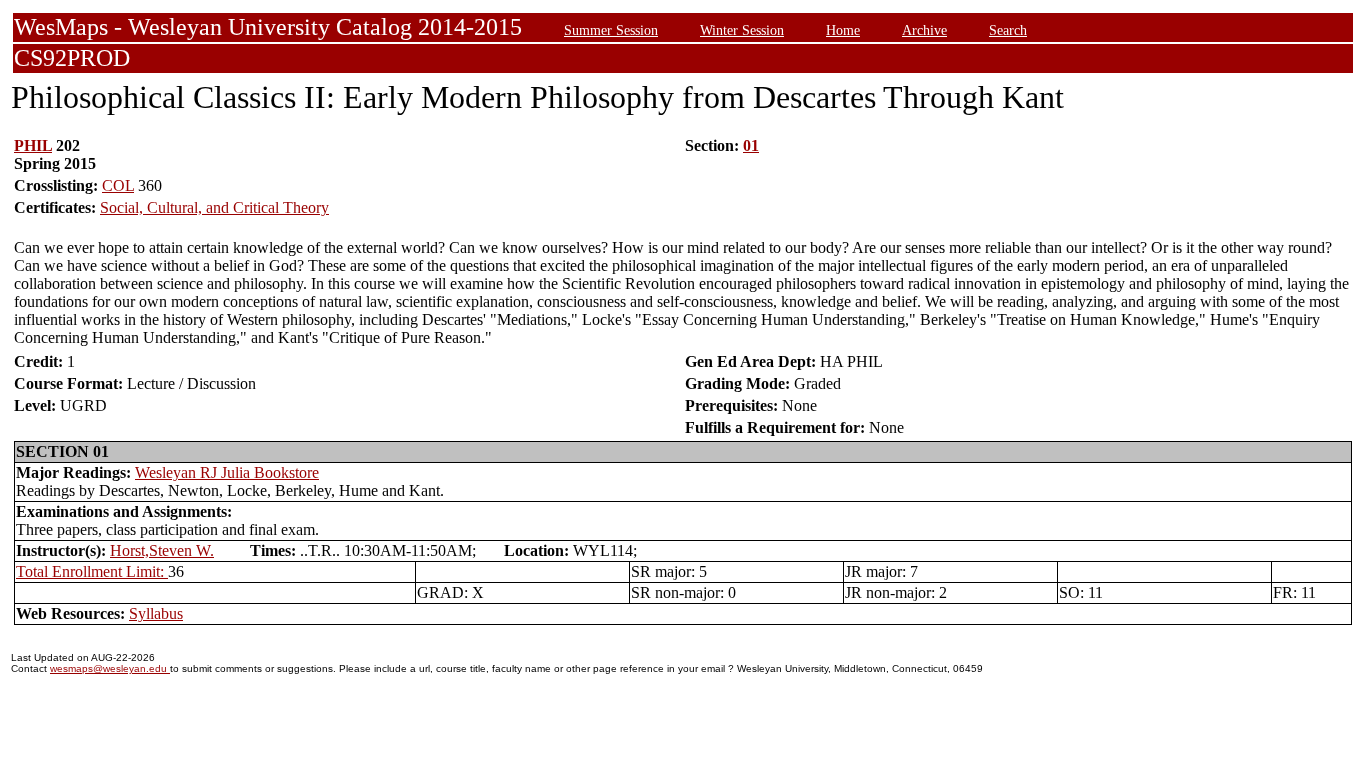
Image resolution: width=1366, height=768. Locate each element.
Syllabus (156, 613)
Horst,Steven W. (162, 550)
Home (843, 30)
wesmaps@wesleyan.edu (110, 668)
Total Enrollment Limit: (92, 571)
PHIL (33, 145)
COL (118, 185)
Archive (924, 30)
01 (751, 145)
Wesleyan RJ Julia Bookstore (227, 472)
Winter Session (742, 30)
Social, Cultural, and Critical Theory (214, 207)
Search (1008, 30)
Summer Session (611, 30)
